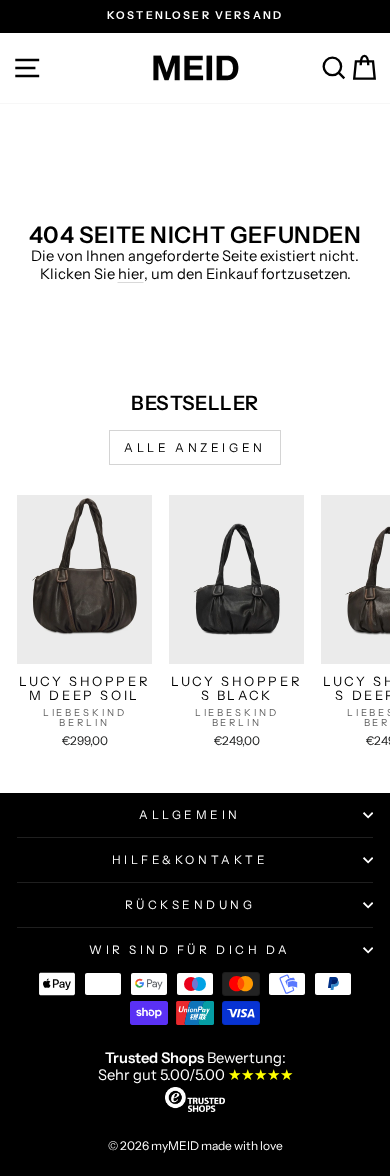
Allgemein (190, 815)
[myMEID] (195, 68)
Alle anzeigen (195, 447)
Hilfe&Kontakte (190, 860)
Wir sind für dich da (190, 950)
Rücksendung (190, 905)
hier (131, 274)
